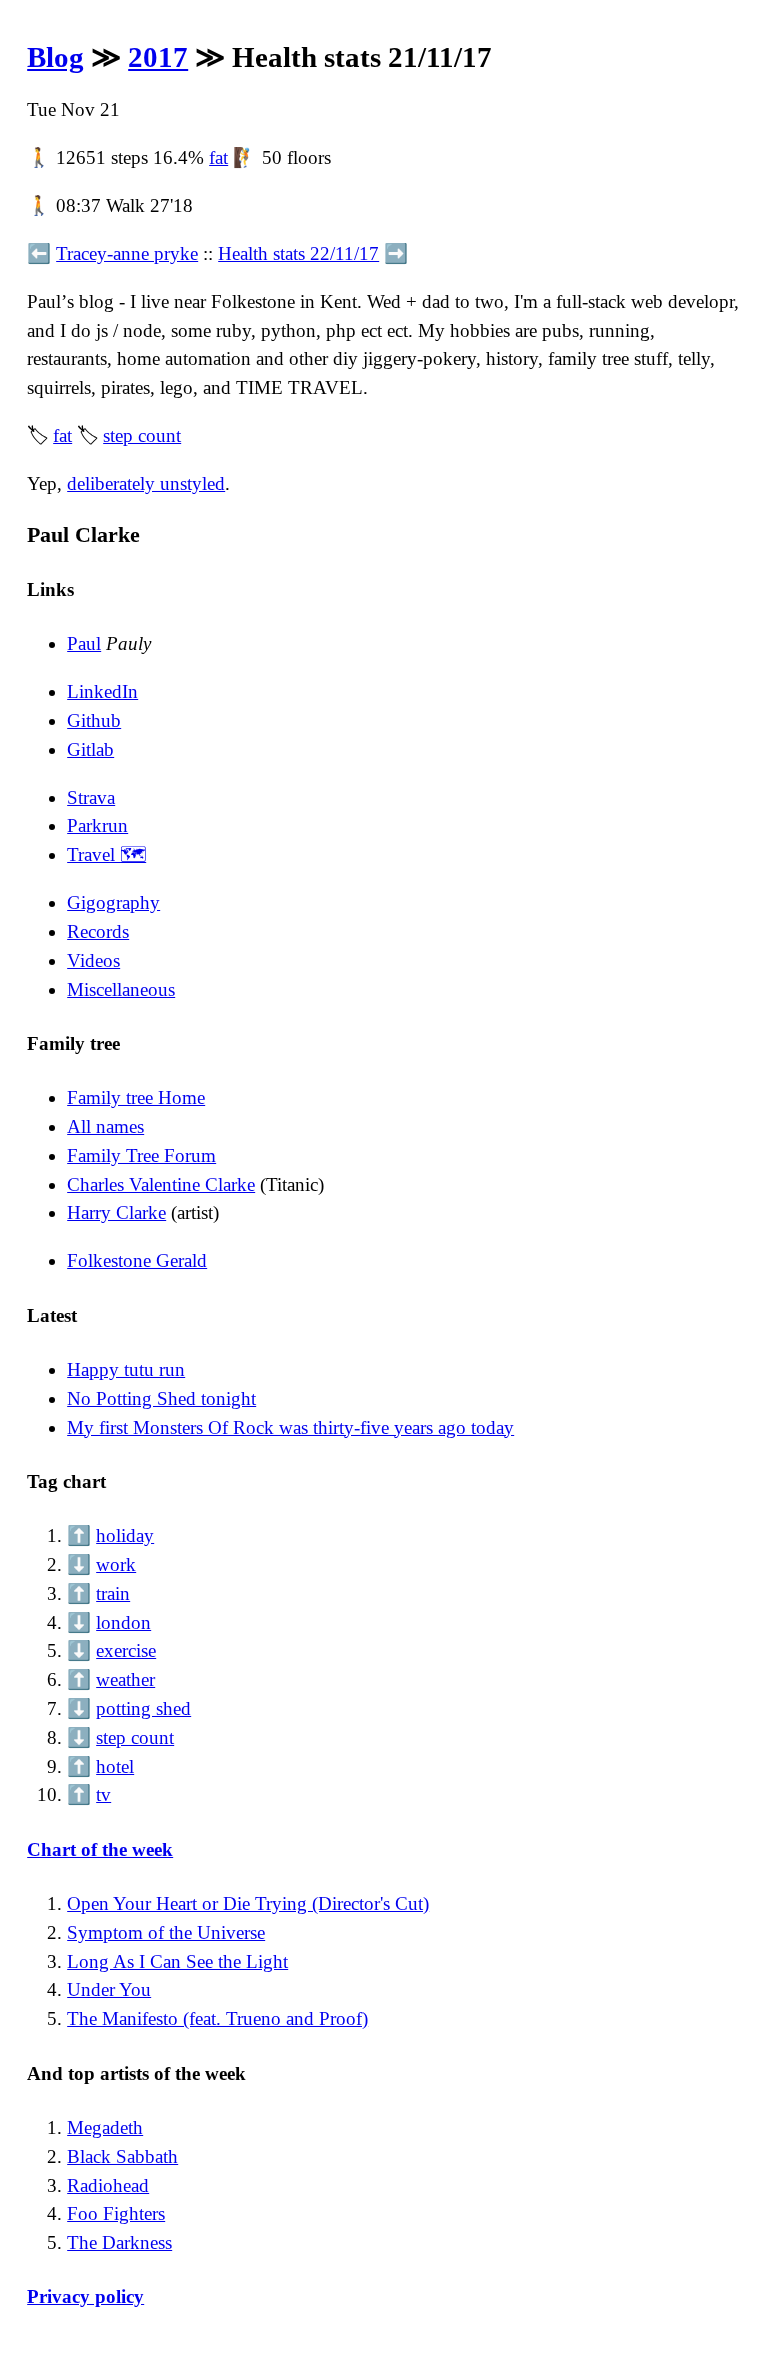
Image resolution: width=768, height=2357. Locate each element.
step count (142, 435)
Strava (91, 797)
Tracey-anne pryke (127, 253)
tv (103, 1794)
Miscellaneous (121, 989)
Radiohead (108, 2185)
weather (125, 1679)
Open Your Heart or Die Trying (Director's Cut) (248, 1903)
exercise (126, 1650)
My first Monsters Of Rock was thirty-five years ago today (290, 1427)
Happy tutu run (126, 1369)
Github (94, 720)
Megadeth (105, 2127)
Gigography (113, 902)
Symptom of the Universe (166, 1932)
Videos (93, 960)
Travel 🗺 (106, 854)
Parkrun (97, 825)
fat (218, 157)
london (123, 1622)
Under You (109, 1989)
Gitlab (90, 749)
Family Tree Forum (141, 1155)
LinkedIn (102, 691)
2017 (158, 57)
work (116, 1564)
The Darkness (119, 2242)
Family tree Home (136, 1097)
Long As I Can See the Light (177, 1961)
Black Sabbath (122, 2156)
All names (105, 1126)
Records (98, 931)
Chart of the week (100, 1849)
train (113, 1593)
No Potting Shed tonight (161, 1398)
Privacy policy (85, 2296)
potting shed (143, 1708)
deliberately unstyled (146, 483)
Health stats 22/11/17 (298, 253)
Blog (55, 57)
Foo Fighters (116, 2213)
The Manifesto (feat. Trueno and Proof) (217, 2018)
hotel (115, 1766)
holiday (125, 1535)
